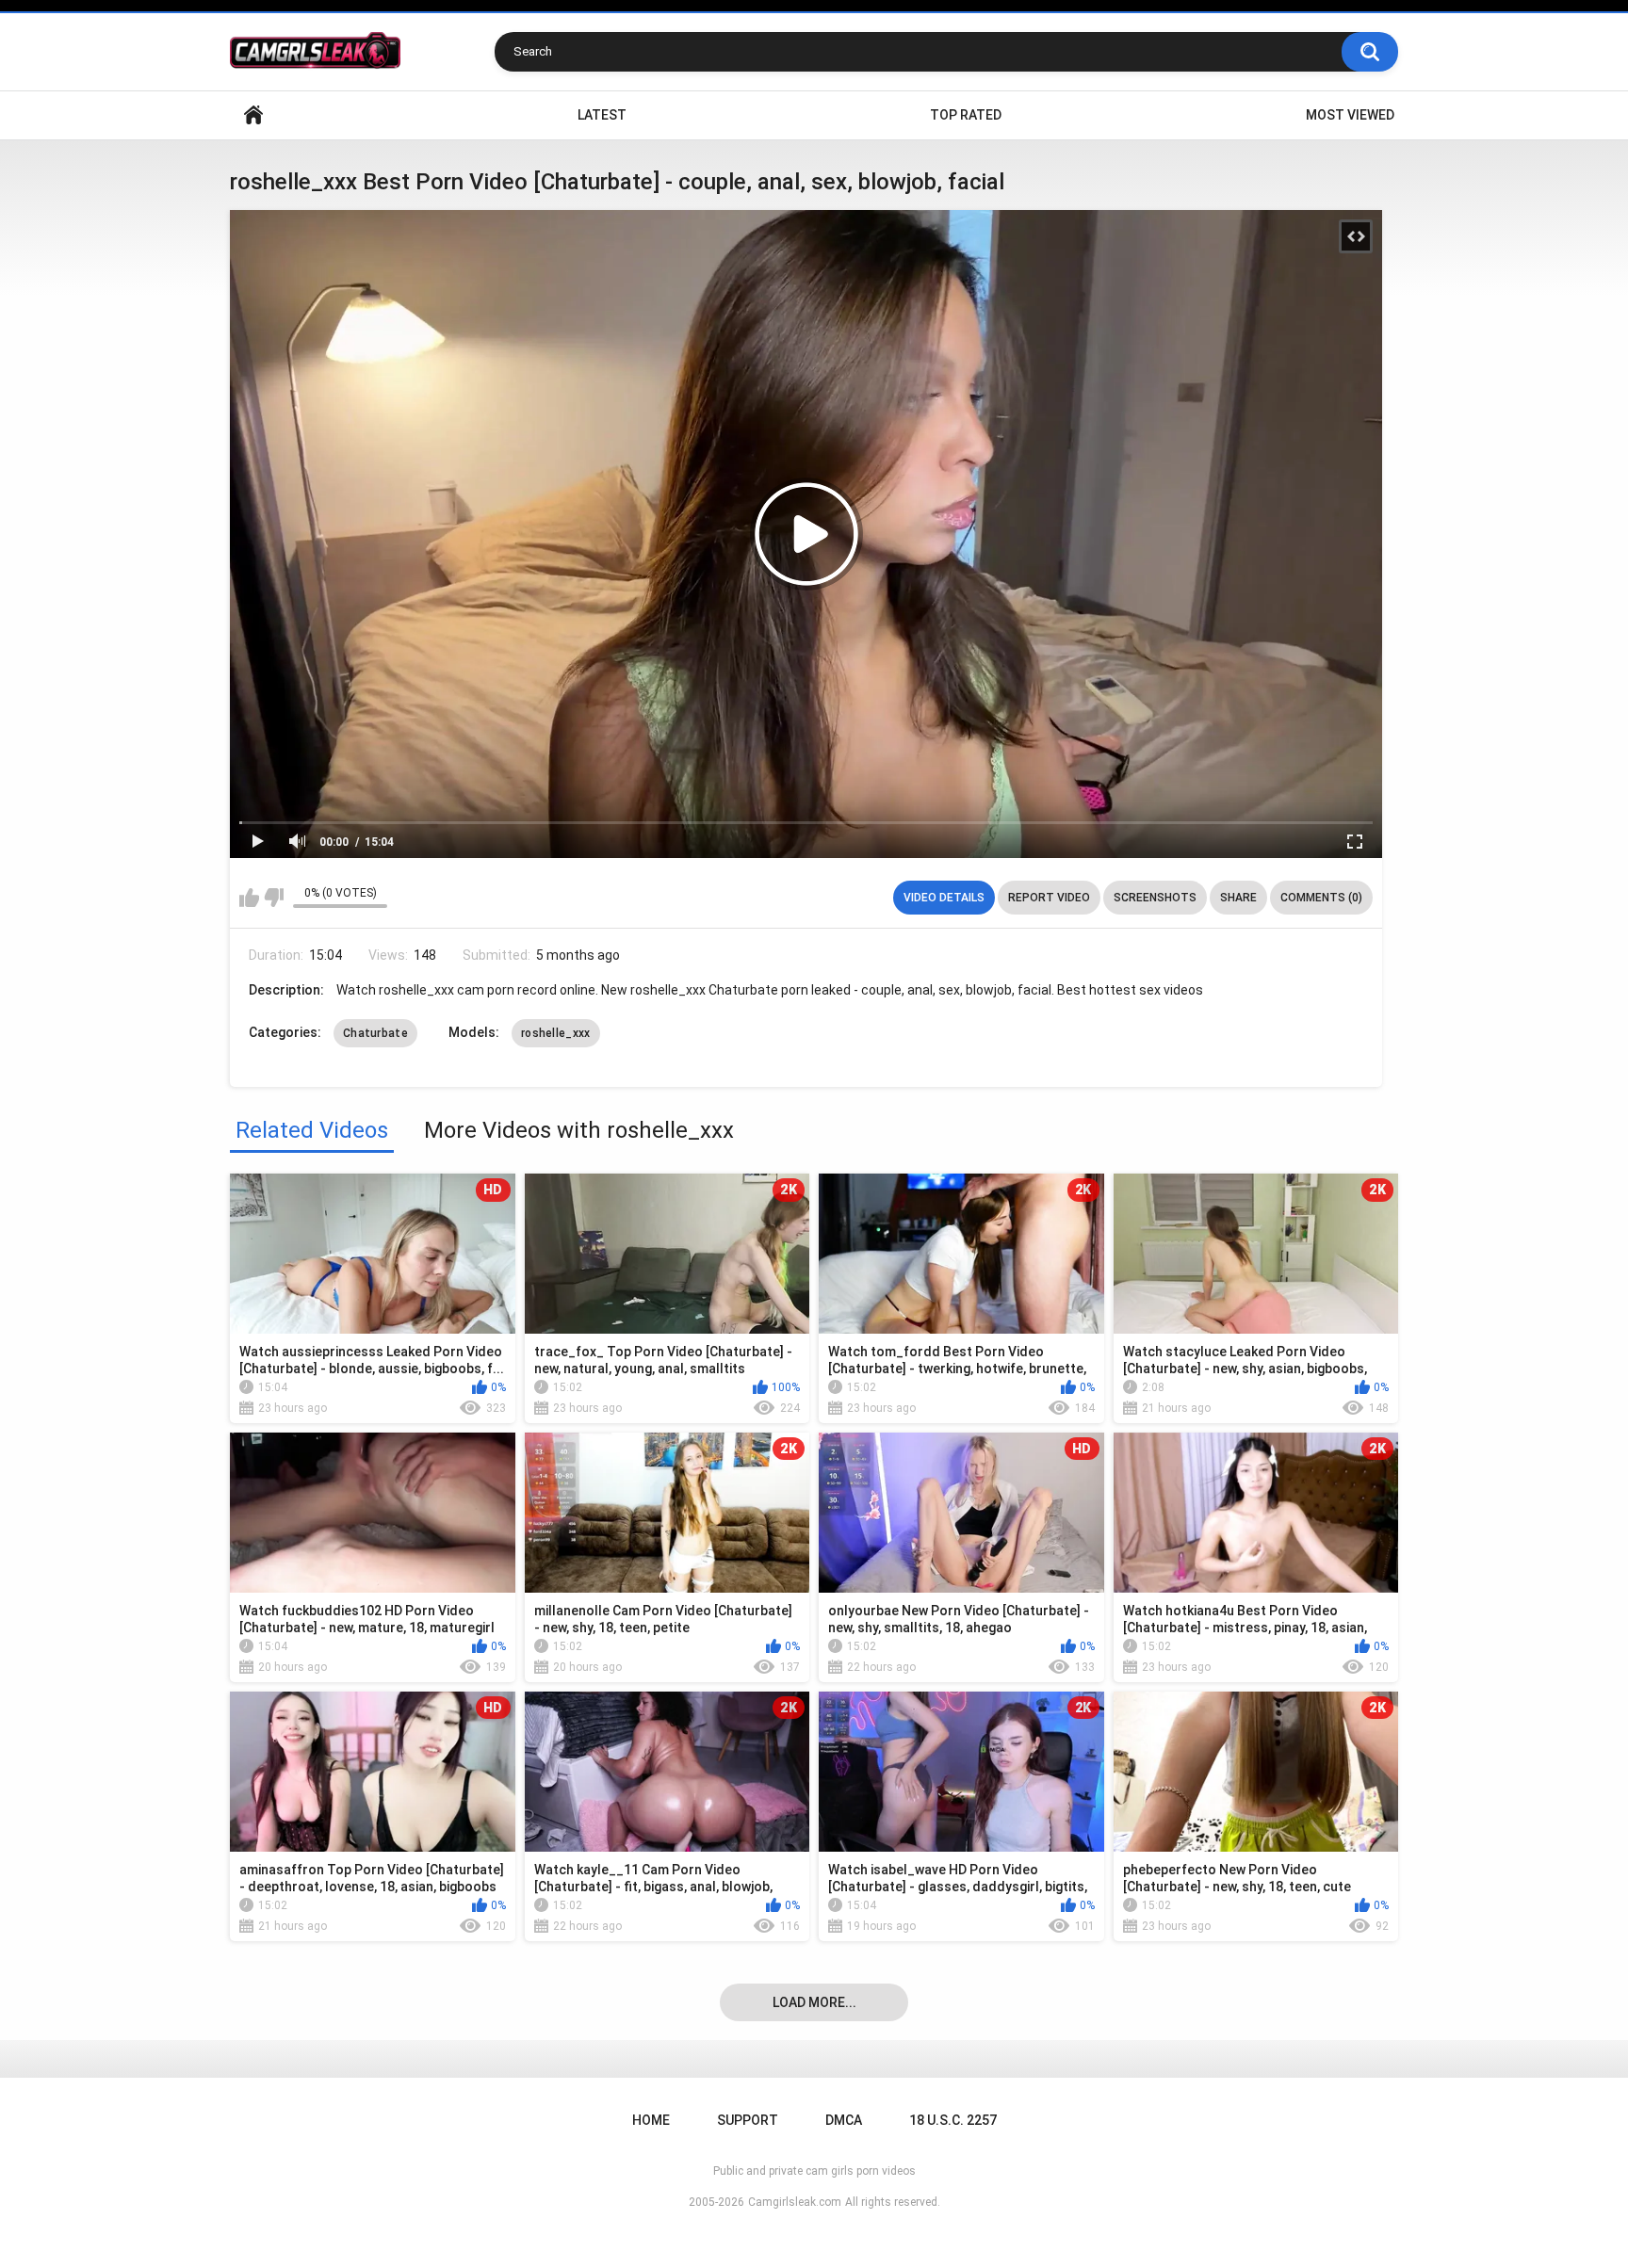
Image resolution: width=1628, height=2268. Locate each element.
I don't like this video (274, 898)
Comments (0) (1321, 898)
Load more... (814, 2002)
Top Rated (966, 115)
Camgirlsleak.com (795, 2202)
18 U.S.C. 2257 (953, 2120)
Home (253, 115)
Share (1238, 898)
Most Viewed (1350, 115)
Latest (602, 115)
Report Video (1049, 898)
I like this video (249, 898)
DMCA (844, 2120)
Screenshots (1155, 898)
